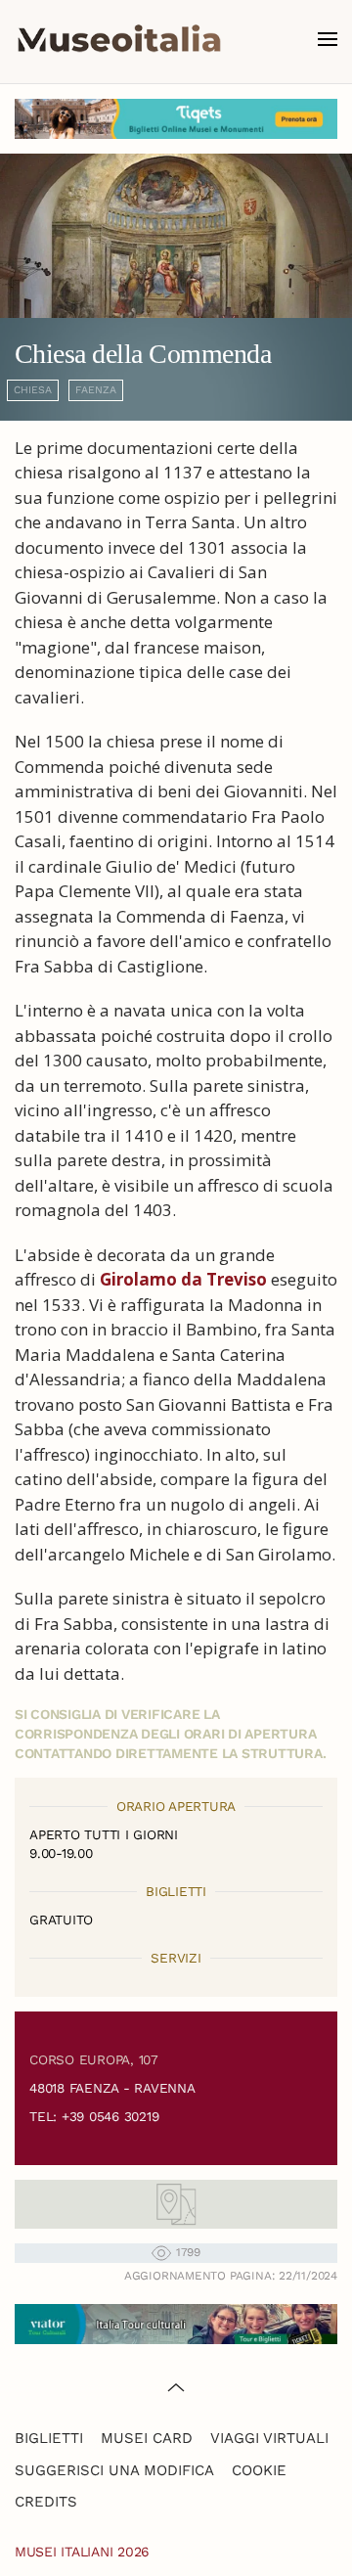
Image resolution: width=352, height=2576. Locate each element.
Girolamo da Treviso (183, 1279)
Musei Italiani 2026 (82, 2552)
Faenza (96, 390)
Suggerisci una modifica (114, 2470)
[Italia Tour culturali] (176, 2322)
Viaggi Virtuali (269, 2438)
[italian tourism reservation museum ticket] (176, 119)
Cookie (259, 2470)
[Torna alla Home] (119, 39)
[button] (328, 39)
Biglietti (49, 2438)
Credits (46, 2502)
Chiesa (33, 390)
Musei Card (147, 2438)
